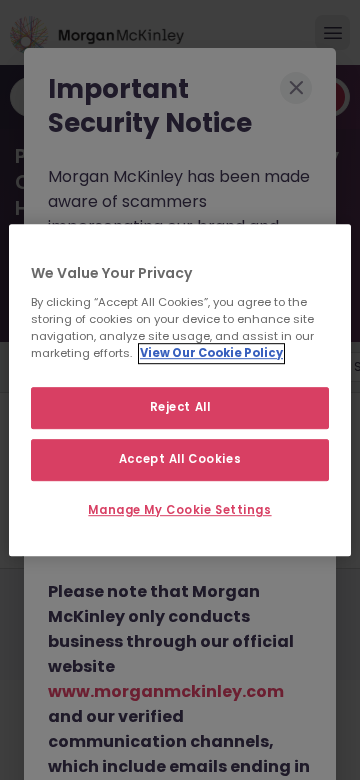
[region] (180, 390)
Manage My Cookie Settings (179, 510)
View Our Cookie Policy (211, 353)
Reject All (180, 407)
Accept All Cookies (180, 459)
